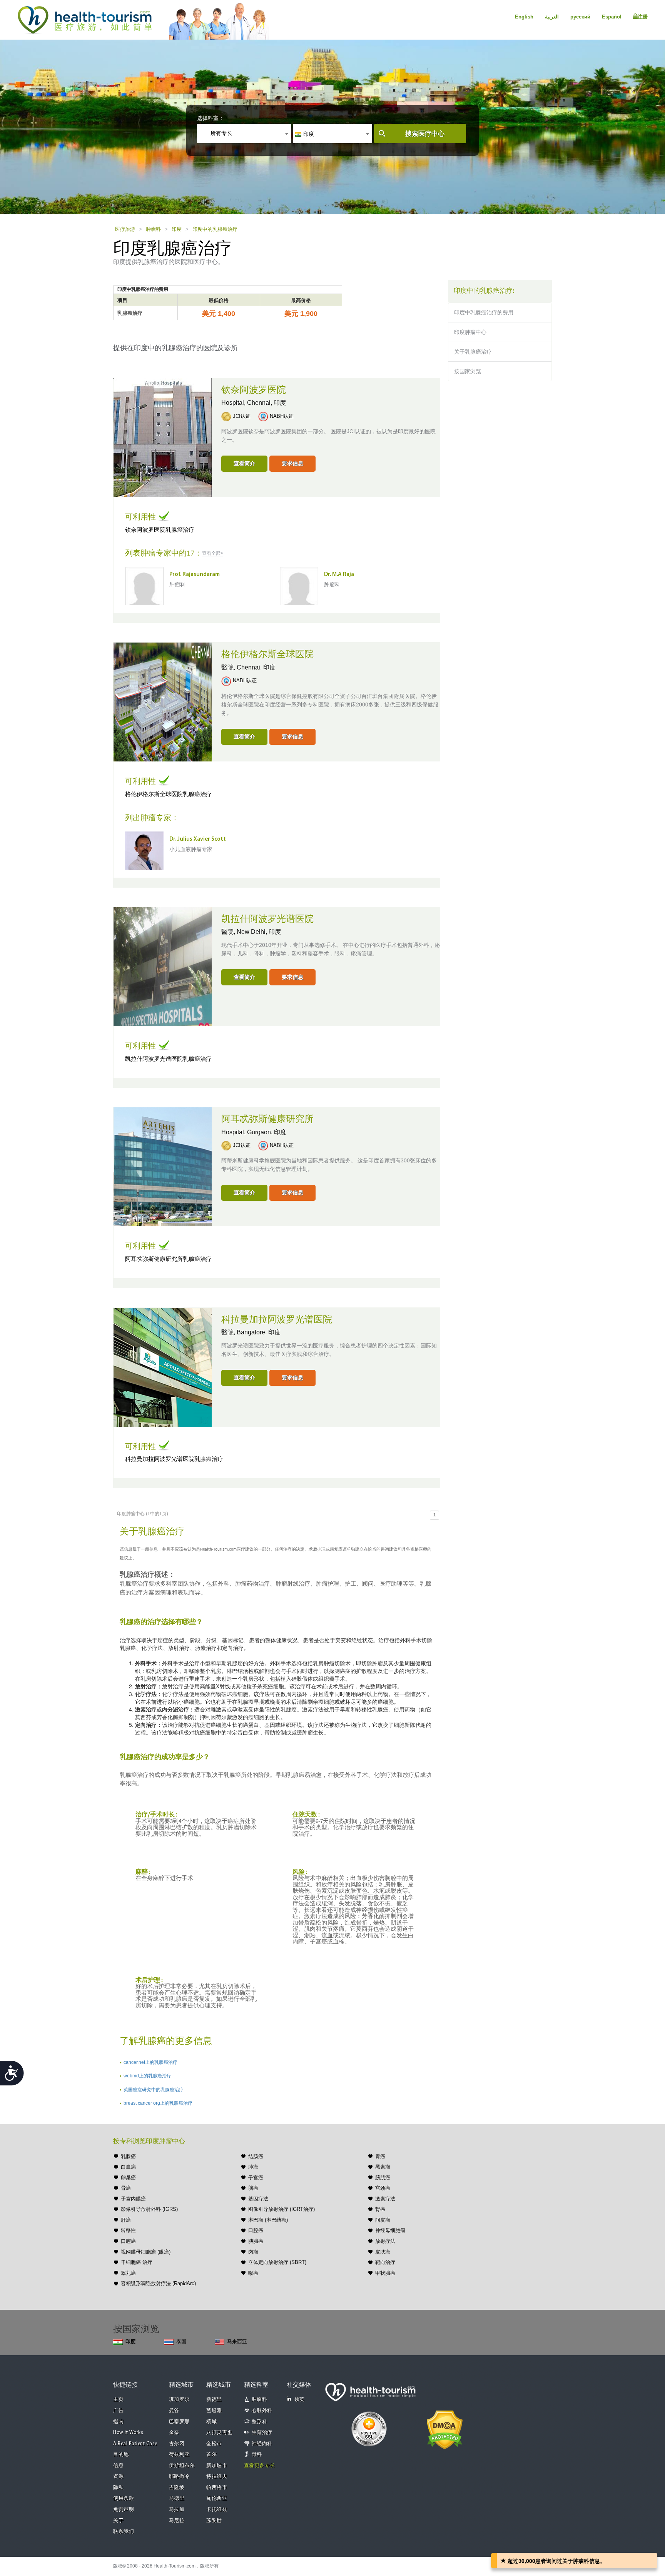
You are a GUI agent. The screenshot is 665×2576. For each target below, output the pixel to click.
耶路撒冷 (179, 2477)
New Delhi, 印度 (259, 932)
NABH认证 (282, 416)
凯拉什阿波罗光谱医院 (267, 919)
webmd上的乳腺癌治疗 (147, 2076)
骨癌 (126, 2188)
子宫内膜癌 (133, 2199)
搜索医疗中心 (425, 134)
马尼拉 (177, 2521)
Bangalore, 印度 (259, 1332)
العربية (552, 17)
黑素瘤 (383, 2167)
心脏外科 (262, 2411)
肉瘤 (253, 2252)
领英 (300, 2400)
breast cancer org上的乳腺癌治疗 (158, 2103)
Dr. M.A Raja (339, 575)
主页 (118, 2400)
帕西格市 (217, 2488)
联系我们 (124, 2532)
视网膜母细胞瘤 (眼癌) (146, 2252)
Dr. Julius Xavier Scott (198, 839)
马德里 (177, 2498)
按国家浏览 (468, 371)
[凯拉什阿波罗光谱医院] (163, 966)
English (524, 17)
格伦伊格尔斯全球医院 (267, 654)
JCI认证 (242, 416)
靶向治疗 (385, 2262)
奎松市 (214, 2444)
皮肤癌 (383, 2252)
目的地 (121, 2455)
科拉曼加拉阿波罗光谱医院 (277, 1320)
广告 (118, 2411)
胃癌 (380, 2156)
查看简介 (244, 463)
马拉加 (177, 2510)
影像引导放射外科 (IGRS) (149, 2209)
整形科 (260, 2422)
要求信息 (292, 463)
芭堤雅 (214, 2411)
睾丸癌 (128, 2273)
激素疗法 (385, 2199)
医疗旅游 (125, 229)
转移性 (128, 2230)
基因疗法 (258, 2199)
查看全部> (213, 553)
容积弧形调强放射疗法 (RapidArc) (158, 2283)
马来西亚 (237, 2341)
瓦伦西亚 (217, 2498)
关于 (118, 2521)
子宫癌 (256, 2178)
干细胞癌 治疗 (137, 2262)
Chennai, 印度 (267, 403)
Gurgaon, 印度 (267, 1132)
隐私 (118, 2488)
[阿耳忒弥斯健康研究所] (163, 1166)
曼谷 (174, 2411)
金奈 (174, 2433)
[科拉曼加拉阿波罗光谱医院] (163, 1366)
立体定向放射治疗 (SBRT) (277, 2262)
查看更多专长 (260, 2466)
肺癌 (253, 2167)
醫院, (229, 667)
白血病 (128, 2167)
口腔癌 (128, 2241)
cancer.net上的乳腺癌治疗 (150, 2062)
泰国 (181, 2341)
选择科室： (211, 118)
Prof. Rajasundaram (195, 575)
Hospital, (234, 403)
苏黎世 (214, 2521)
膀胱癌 (383, 2178)
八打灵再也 (219, 2433)
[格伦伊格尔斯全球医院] (163, 701)
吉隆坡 (177, 2488)
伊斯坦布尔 (182, 2466)
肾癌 (380, 2209)
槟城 (211, 2422)
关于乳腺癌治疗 (473, 352)
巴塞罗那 (179, 2422)
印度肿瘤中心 (470, 332)
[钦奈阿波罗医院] (163, 437)
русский (580, 17)
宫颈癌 (383, 2188)
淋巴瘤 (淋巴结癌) (268, 2220)
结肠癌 (256, 2156)
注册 (643, 17)
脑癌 (253, 2188)
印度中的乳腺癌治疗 (215, 229)
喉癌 (253, 2273)
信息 (118, 2466)
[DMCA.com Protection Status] (445, 2429)
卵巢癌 (128, 2178)
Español (612, 17)
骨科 (257, 2455)
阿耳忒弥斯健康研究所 (267, 1119)
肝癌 (126, 2220)
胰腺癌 (256, 2241)
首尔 (211, 2455)
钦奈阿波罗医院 (254, 390)
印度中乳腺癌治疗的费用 (484, 312)
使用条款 (124, 2498)
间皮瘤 (383, 2220)
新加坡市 (217, 2466)
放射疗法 (385, 2241)
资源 (118, 2477)
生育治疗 (262, 2433)
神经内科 (262, 2444)
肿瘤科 (153, 229)
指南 (118, 2422)
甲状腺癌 (385, 2273)
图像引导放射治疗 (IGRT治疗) (282, 2209)
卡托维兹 (217, 2510)
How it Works (128, 2433)
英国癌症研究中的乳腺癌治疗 (154, 2090)
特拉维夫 (217, 2477)
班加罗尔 (179, 2400)
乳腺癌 (128, 2156)
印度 (177, 229)
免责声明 (124, 2510)
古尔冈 (177, 2444)
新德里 (214, 2400)
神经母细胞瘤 (390, 2230)
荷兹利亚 (179, 2455)
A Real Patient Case (135, 2444)
